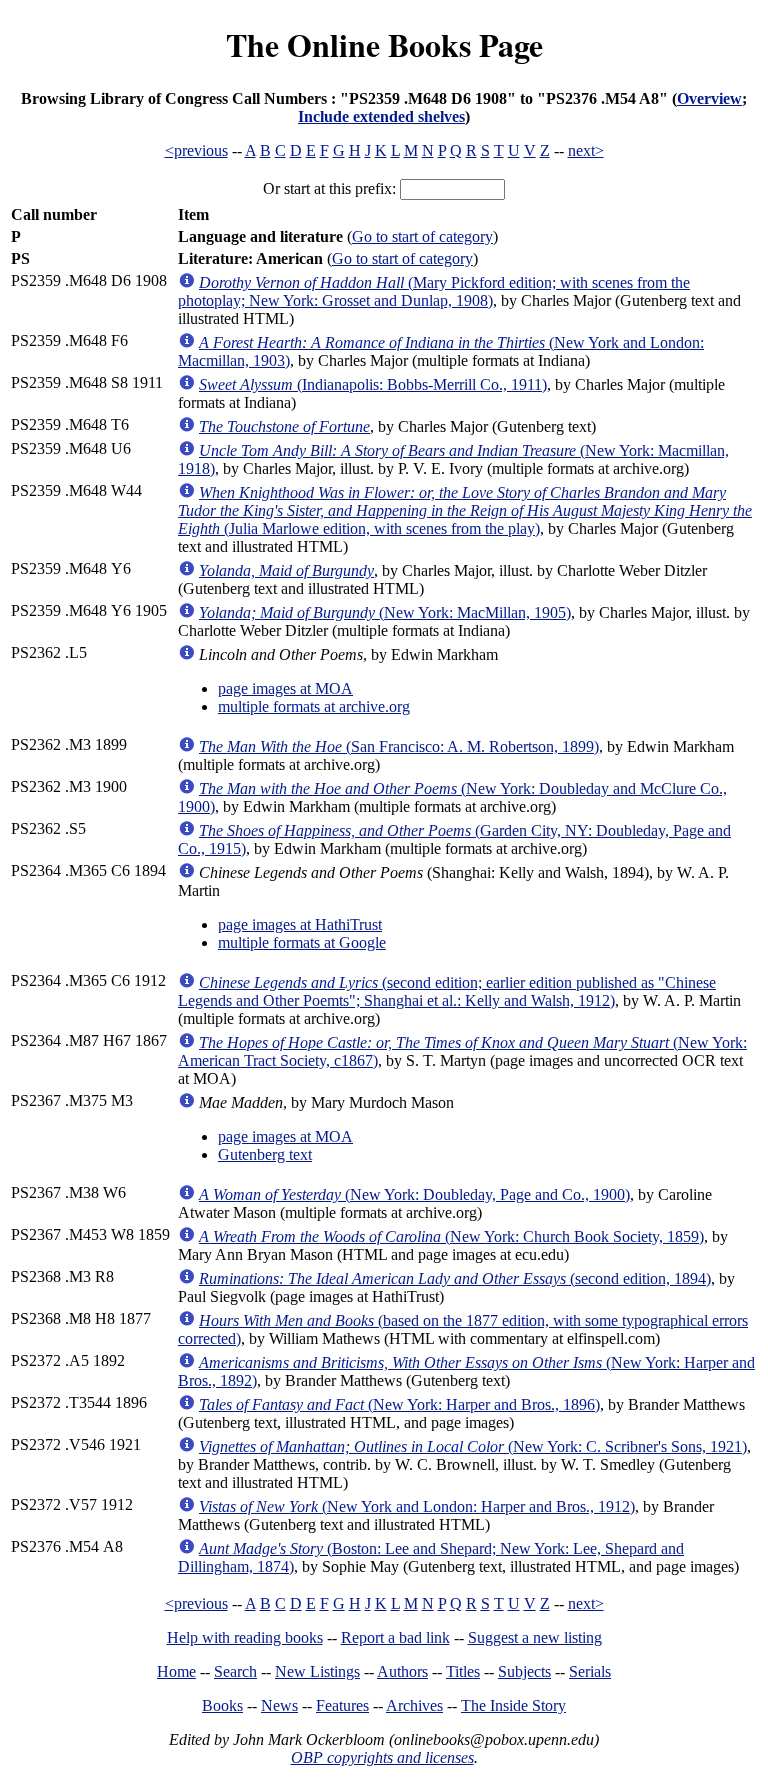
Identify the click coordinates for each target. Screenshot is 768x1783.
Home (176, 1671)
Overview (709, 98)
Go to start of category (422, 236)
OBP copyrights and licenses (382, 1757)
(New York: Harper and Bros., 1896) (399, 1404)
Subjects (524, 1671)
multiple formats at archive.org (314, 706)
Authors (402, 1671)
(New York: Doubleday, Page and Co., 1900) (414, 1194)
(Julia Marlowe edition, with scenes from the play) (465, 510)
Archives (414, 1705)
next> (586, 150)
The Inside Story (513, 1705)
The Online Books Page (384, 44)
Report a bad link (395, 1637)
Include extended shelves (381, 116)
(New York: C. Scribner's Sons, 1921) (473, 1446)
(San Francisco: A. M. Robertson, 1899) (399, 746)
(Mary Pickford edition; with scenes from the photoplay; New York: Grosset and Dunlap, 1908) (434, 291)
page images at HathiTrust (300, 924)
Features (342, 1705)
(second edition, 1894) (455, 1278)
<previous (196, 150)
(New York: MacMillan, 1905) (385, 612)
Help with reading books (245, 1637)
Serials (590, 1671)
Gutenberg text (265, 1154)
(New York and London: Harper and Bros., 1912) (417, 1506)
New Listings (317, 1671)
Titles (463, 1671)
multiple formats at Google (302, 942)
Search (235, 1671)
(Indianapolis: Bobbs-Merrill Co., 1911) (373, 384)
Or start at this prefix (327, 188)
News (279, 1705)
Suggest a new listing (535, 1637)
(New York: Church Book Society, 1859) (451, 1236)
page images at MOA (285, 688)
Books (222, 1705)
